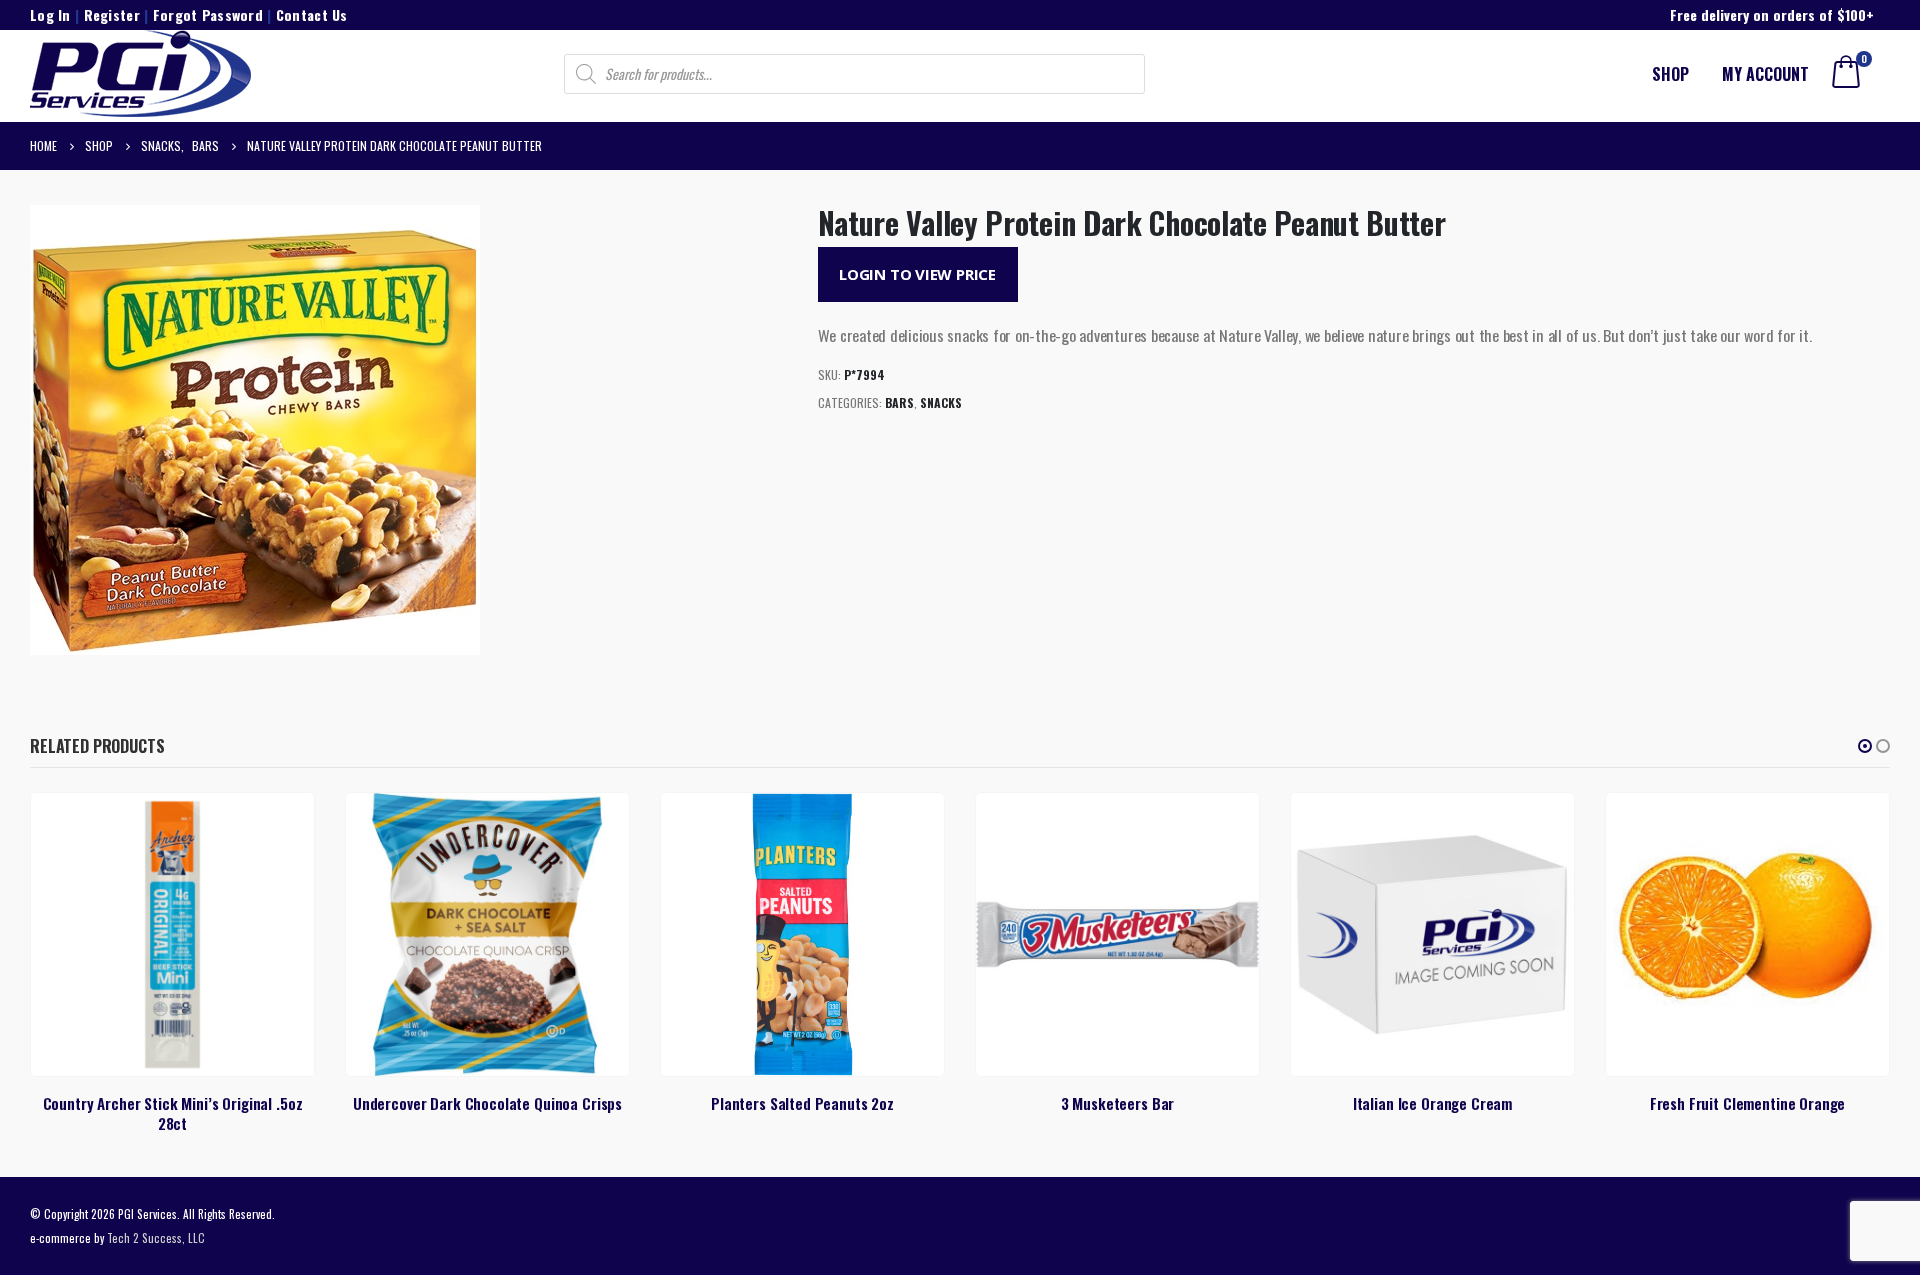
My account (1765, 74)
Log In (50, 14)
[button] (1865, 746)
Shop (1670, 74)
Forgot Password (208, 14)
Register (112, 14)
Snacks (941, 402)
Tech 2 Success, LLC (156, 1237)
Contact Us (312, 14)
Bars (899, 402)
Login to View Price (917, 274)
